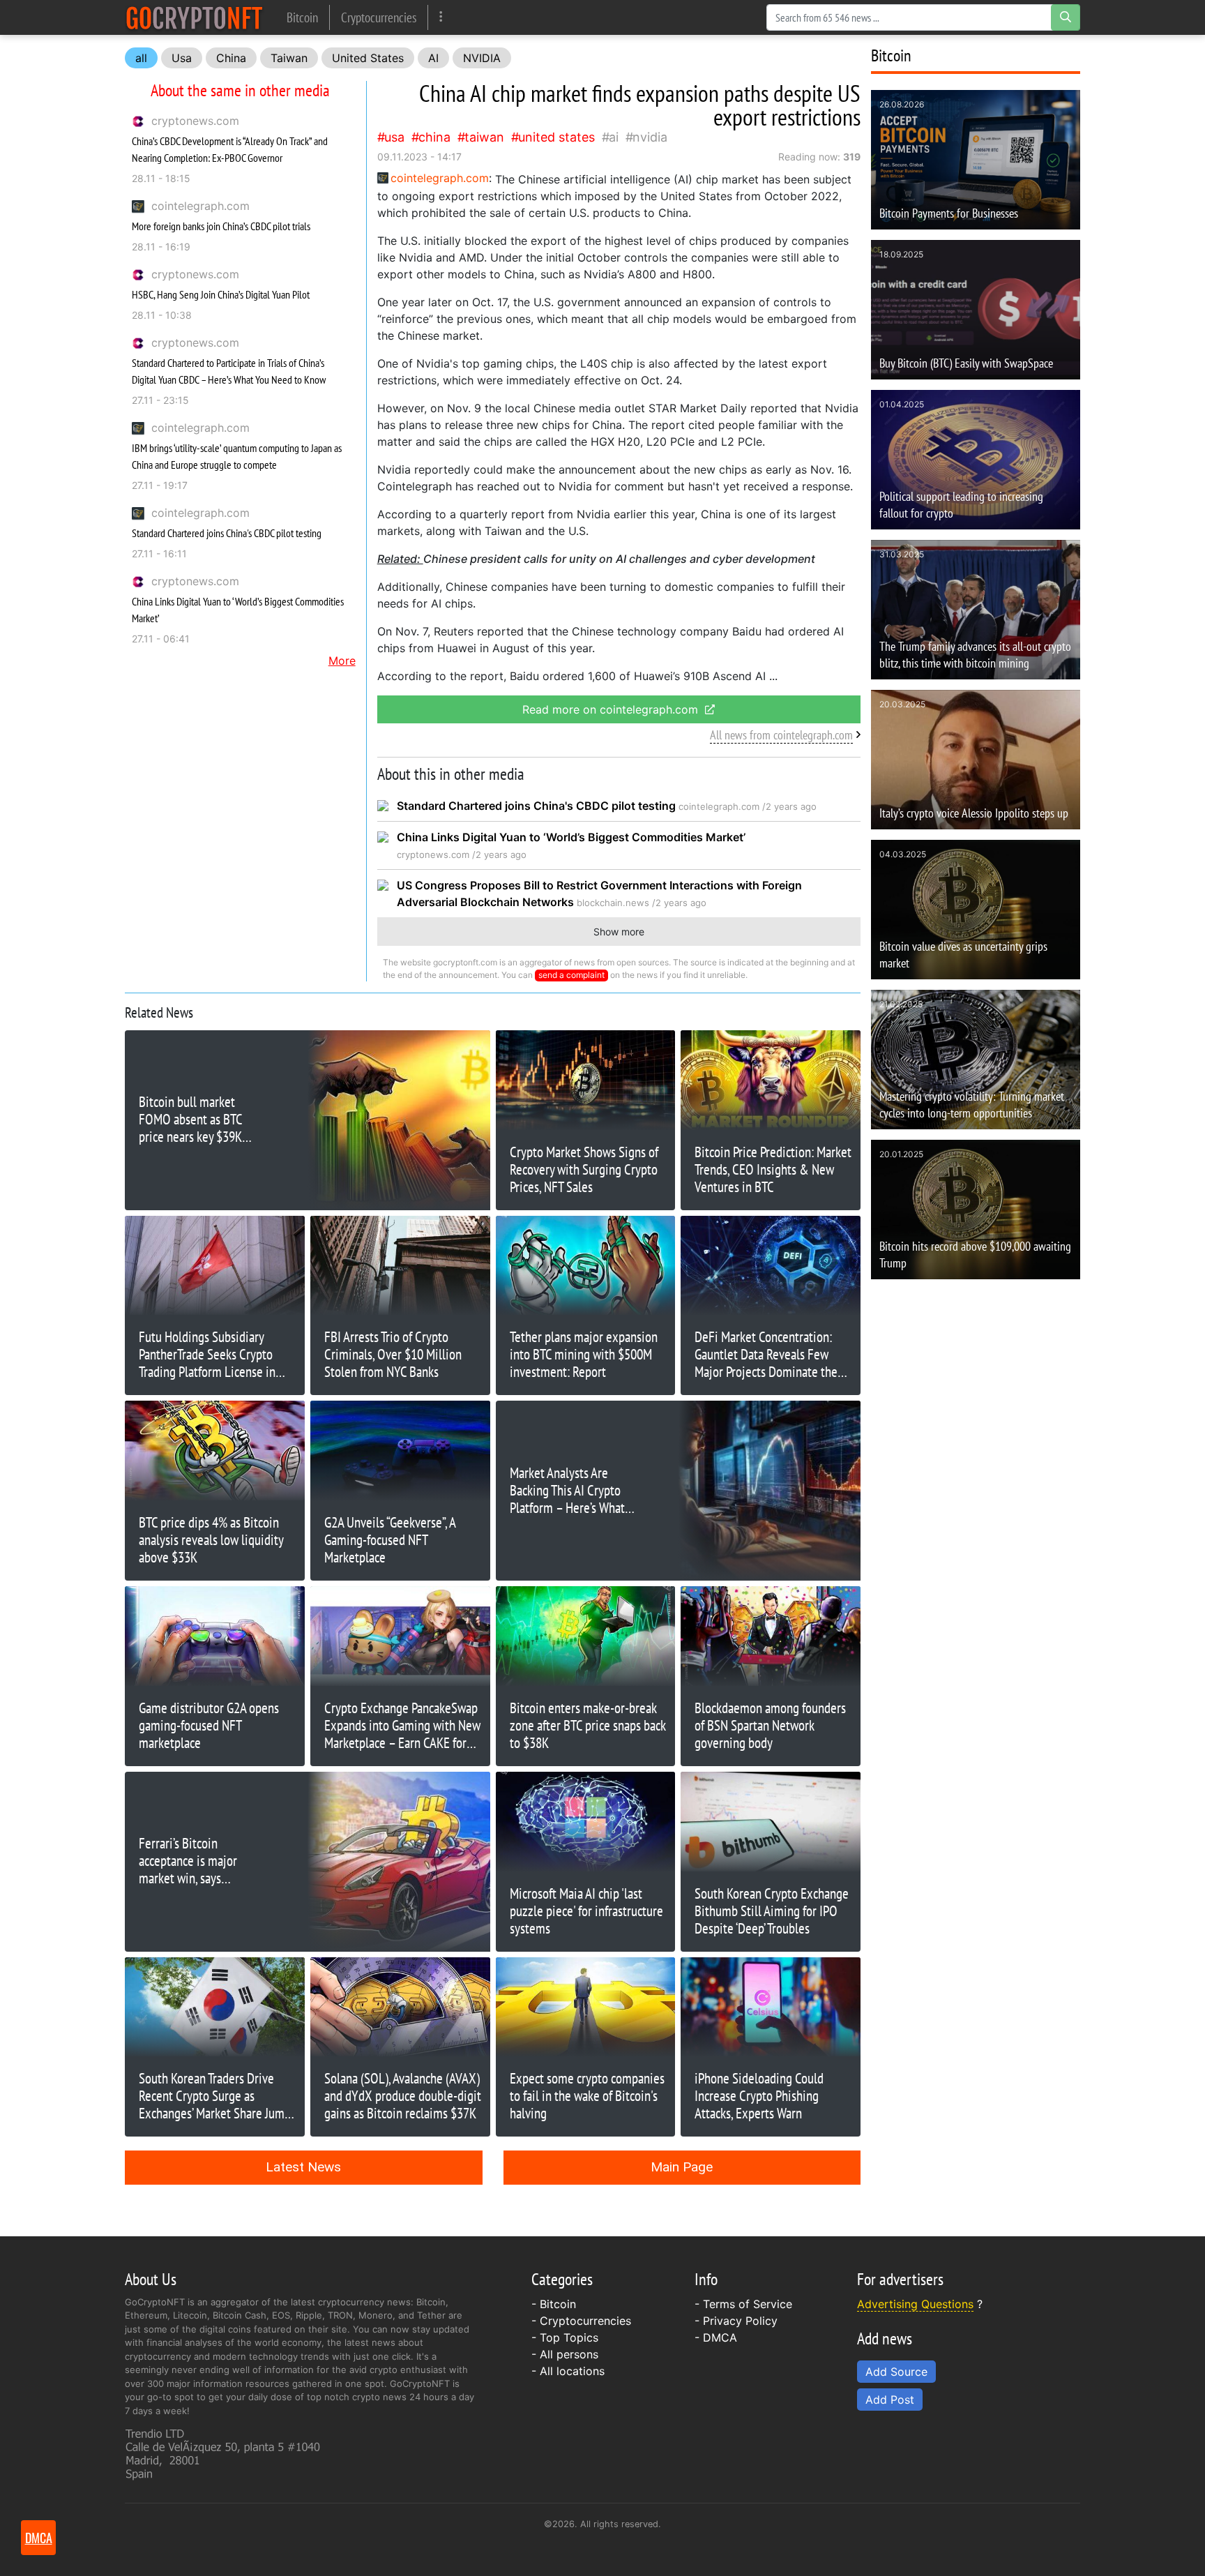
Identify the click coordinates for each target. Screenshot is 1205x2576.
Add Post (890, 2400)
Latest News (303, 2167)
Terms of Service (748, 2304)
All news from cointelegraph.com (781, 735)
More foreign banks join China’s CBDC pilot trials (221, 226)
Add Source (896, 2372)
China (231, 58)
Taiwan (289, 58)
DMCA (720, 2337)
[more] (441, 17)
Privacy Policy (740, 2321)
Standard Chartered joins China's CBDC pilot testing (227, 533)
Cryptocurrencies (379, 17)
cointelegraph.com (200, 206)
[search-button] (1066, 17)
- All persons (565, 2354)
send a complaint (571, 975)
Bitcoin (302, 17)
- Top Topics (565, 2337)
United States (368, 58)
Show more (619, 932)
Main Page (682, 2167)
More (342, 661)
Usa (182, 58)
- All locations (568, 2371)
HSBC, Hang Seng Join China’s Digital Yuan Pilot (221, 294)
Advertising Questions (915, 2304)
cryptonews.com (195, 121)
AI (433, 58)
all (141, 58)
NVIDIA (482, 58)
